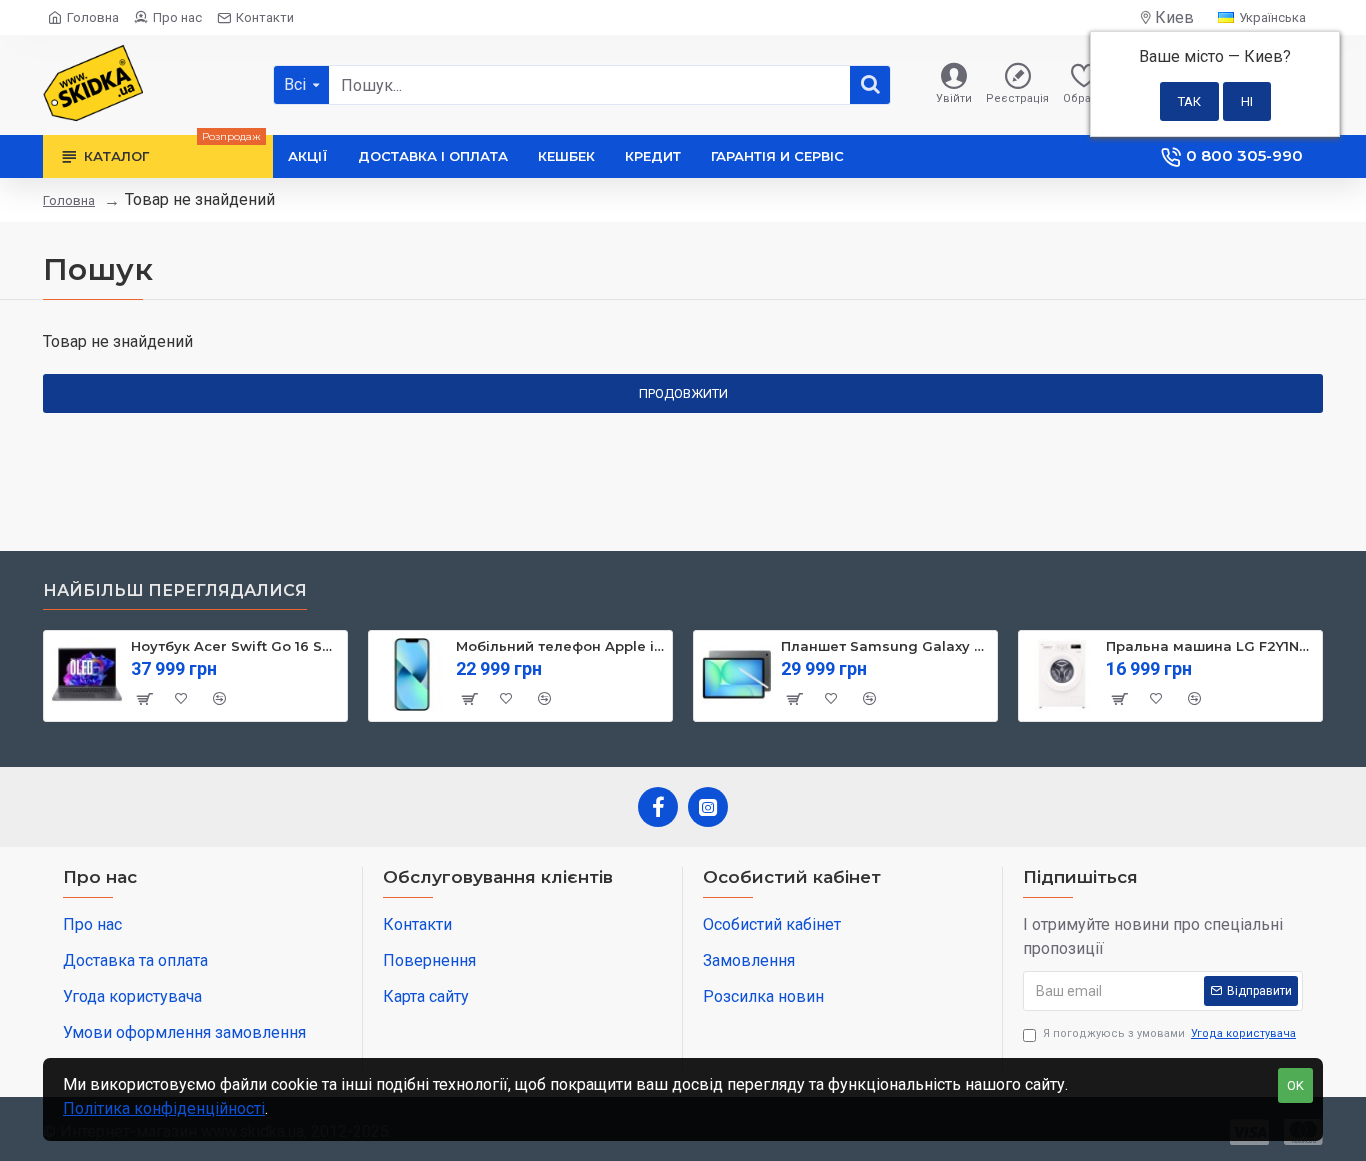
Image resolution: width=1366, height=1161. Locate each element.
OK (1295, 1085)
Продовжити (683, 393)
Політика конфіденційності (164, 1108)
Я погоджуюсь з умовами (1169, 1033)
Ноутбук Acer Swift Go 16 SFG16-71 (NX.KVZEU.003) (235, 646)
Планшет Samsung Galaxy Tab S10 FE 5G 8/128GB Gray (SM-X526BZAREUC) (885, 646)
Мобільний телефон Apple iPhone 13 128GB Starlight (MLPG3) (560, 646)
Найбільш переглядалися (175, 590)
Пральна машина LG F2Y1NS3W (1210, 646)
